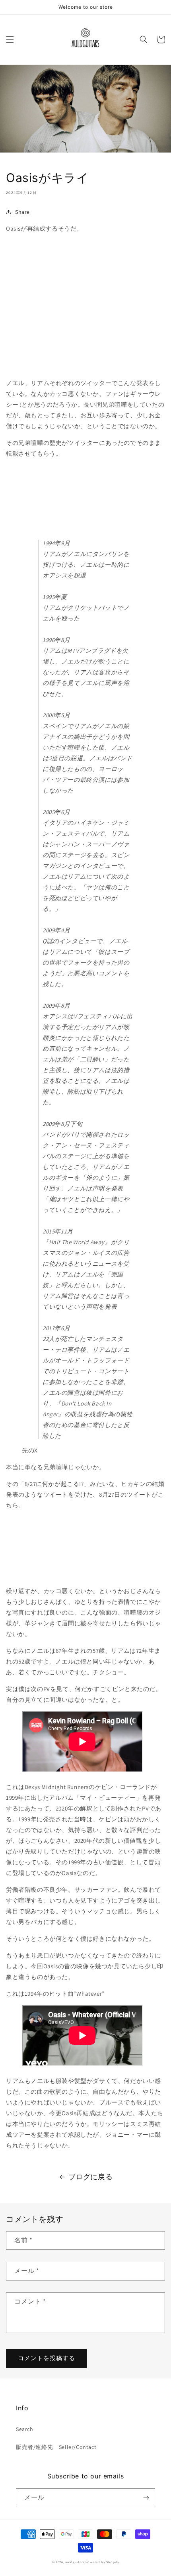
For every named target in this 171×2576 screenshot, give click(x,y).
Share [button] (22, 212)
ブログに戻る (91, 2177)
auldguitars (75, 2562)
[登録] (146, 2498)
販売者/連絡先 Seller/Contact (56, 2447)
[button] (10, 39)
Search (25, 2429)
